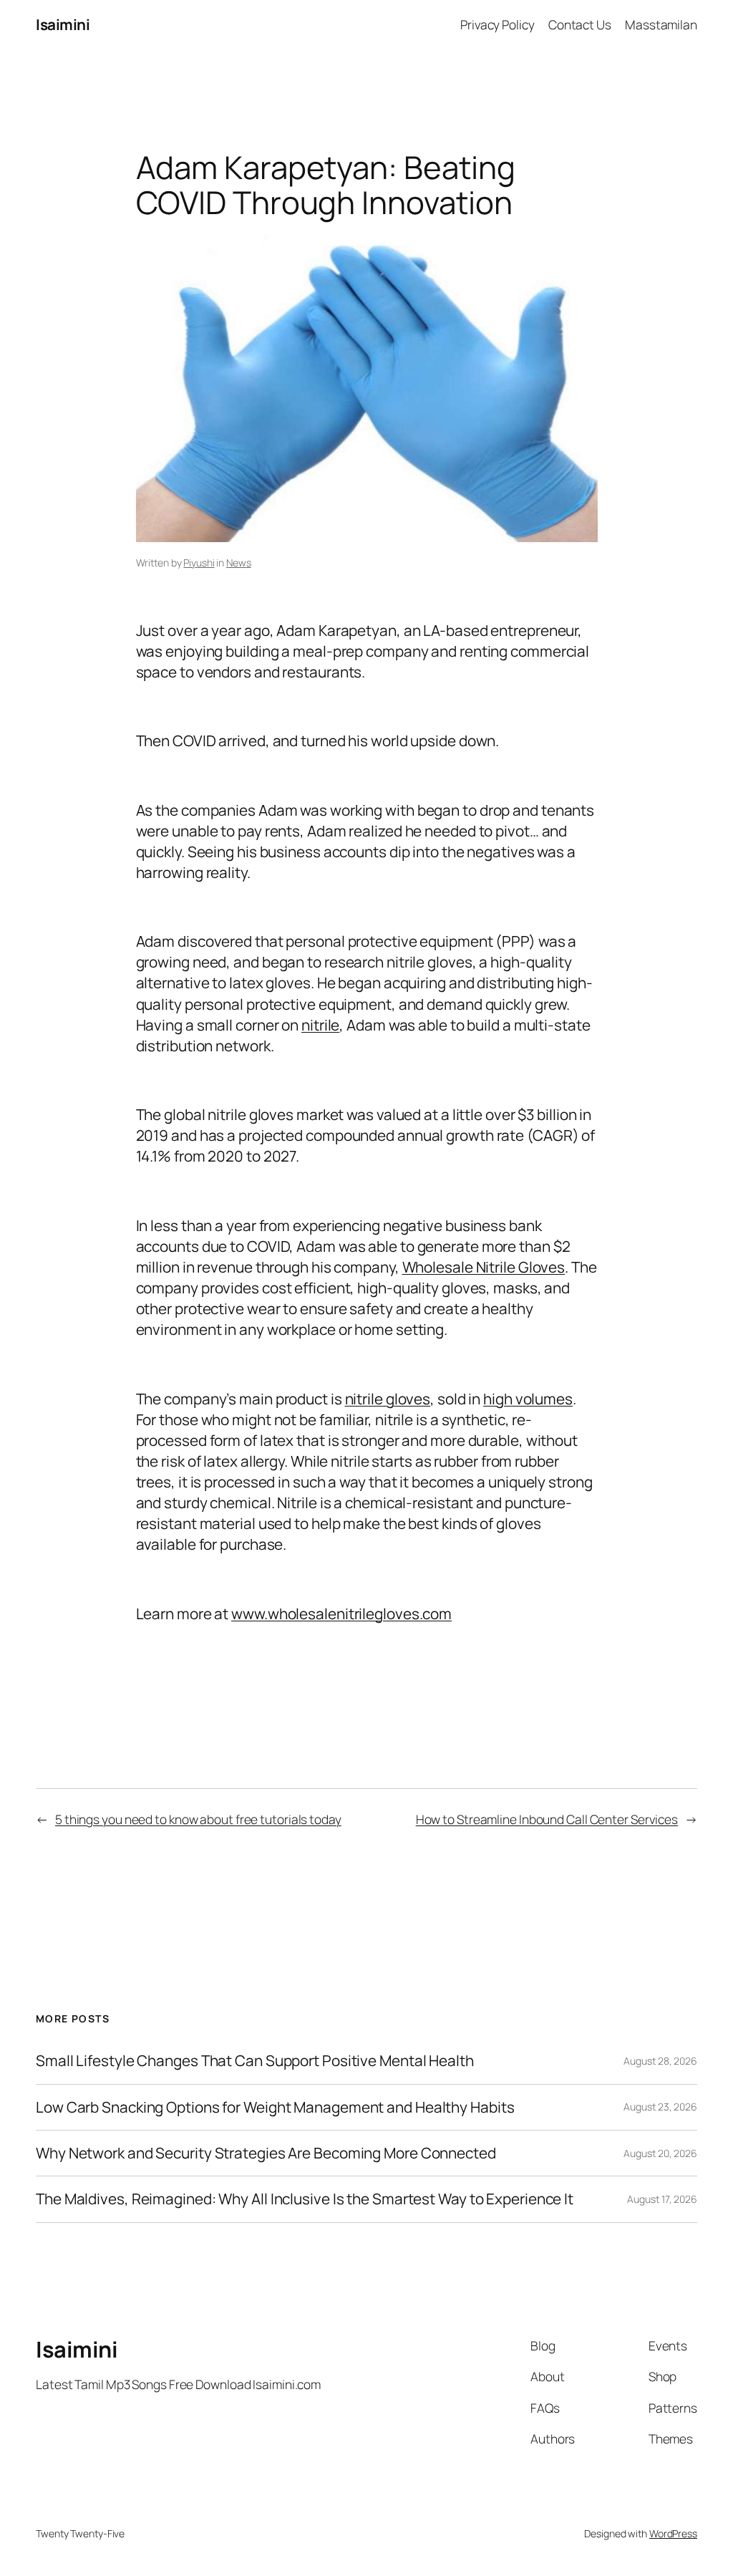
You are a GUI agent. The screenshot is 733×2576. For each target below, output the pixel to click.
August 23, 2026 (660, 2107)
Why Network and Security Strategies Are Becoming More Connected (266, 2153)
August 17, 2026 (662, 2199)
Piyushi (199, 563)
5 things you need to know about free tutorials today (198, 1819)
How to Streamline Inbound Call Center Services (547, 1819)
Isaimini (63, 24)
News (239, 563)
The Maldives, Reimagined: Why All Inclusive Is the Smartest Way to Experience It (305, 2199)
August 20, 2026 (660, 2153)
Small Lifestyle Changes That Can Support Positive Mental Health (255, 2061)
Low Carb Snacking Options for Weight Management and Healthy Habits (275, 2107)
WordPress (673, 2533)
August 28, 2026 (660, 2061)
